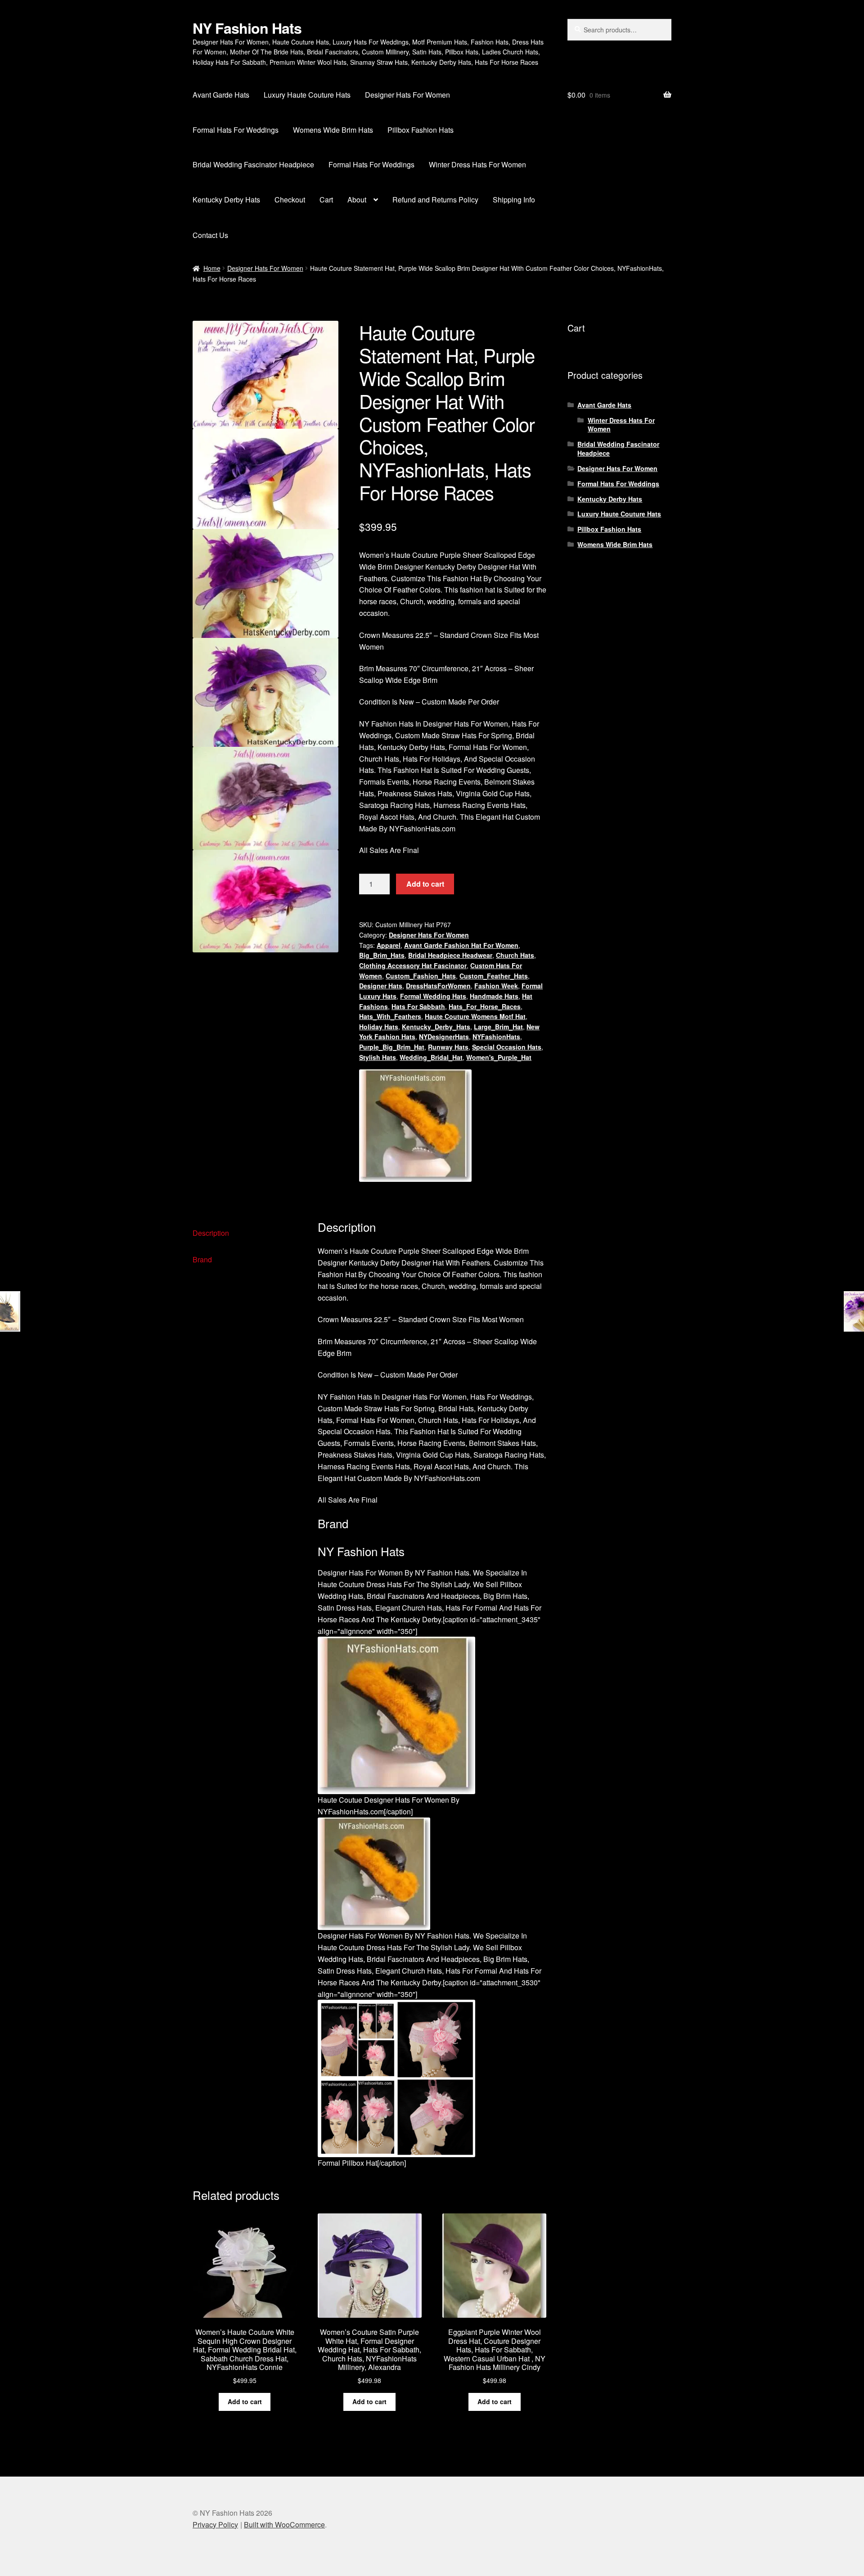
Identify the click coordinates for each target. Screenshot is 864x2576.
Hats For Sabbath (418, 1006)
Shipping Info (514, 200)
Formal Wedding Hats (433, 996)
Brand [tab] (202, 1259)
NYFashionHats (496, 1037)
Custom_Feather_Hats (494, 976)
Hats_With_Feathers (390, 1016)
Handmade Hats (494, 996)
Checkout (290, 200)
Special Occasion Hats (507, 1047)
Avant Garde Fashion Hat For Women (461, 945)
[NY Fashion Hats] (415, 1126)
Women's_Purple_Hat (499, 1057)
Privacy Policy (215, 2524)
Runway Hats (448, 1047)
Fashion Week (496, 986)
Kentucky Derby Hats (226, 200)
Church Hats (515, 955)
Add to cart (425, 884)
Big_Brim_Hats (382, 955)
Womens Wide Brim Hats (333, 130)
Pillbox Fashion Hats (421, 130)
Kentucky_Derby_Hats (436, 1027)
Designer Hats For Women (407, 95)
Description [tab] (211, 1233)
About (357, 200)
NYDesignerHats (444, 1037)
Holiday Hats (379, 1027)
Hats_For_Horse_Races (485, 1006)
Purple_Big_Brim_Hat (392, 1047)
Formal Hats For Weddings (236, 130)
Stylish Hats (378, 1057)
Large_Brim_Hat (498, 1027)
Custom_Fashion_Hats (421, 976)
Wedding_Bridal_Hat (431, 1057)
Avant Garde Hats (221, 95)
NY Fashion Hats (247, 28)
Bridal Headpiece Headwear (450, 955)
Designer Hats (381, 986)
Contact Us (210, 235)
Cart (326, 200)
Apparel (389, 945)
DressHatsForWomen (438, 986)
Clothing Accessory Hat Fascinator (413, 965)
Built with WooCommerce (284, 2524)
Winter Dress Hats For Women (477, 164)
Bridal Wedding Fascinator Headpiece (253, 164)
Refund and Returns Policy (435, 200)
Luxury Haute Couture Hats (307, 95)
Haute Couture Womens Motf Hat (475, 1016)
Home (212, 268)
